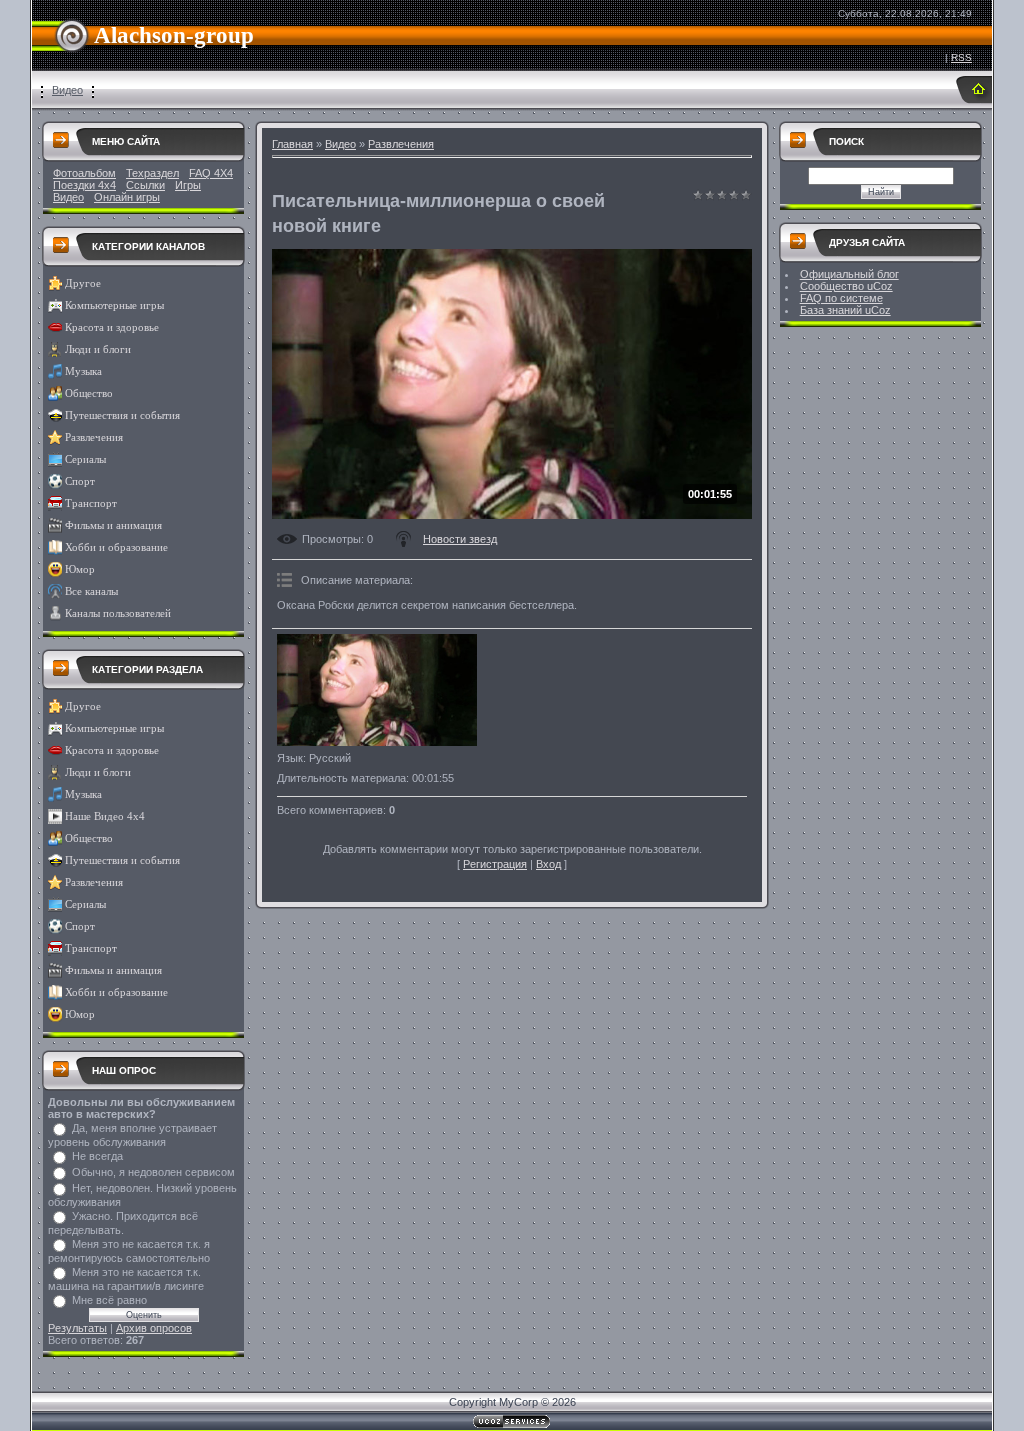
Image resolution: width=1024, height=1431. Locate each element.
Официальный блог (849, 274)
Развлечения (94, 437)
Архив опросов (154, 1328)
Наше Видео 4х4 (105, 816)
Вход (548, 864)
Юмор (80, 569)
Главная (292, 144)
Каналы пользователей (118, 613)
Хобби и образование (116, 547)
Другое (83, 283)
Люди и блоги (98, 349)
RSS (961, 57)
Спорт (80, 481)
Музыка (83, 371)
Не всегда (97, 1156)
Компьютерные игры (114, 305)
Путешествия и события (122, 415)
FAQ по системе (841, 298)
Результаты (77, 1328)
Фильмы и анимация (113, 525)
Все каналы (91, 591)
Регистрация (495, 864)
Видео (67, 90)
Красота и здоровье (112, 327)
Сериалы (85, 459)
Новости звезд (460, 539)
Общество (89, 393)
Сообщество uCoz (846, 286)
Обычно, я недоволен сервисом (153, 1172)
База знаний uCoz (845, 310)
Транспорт (91, 503)
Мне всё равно (109, 1300)
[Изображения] (377, 690)
